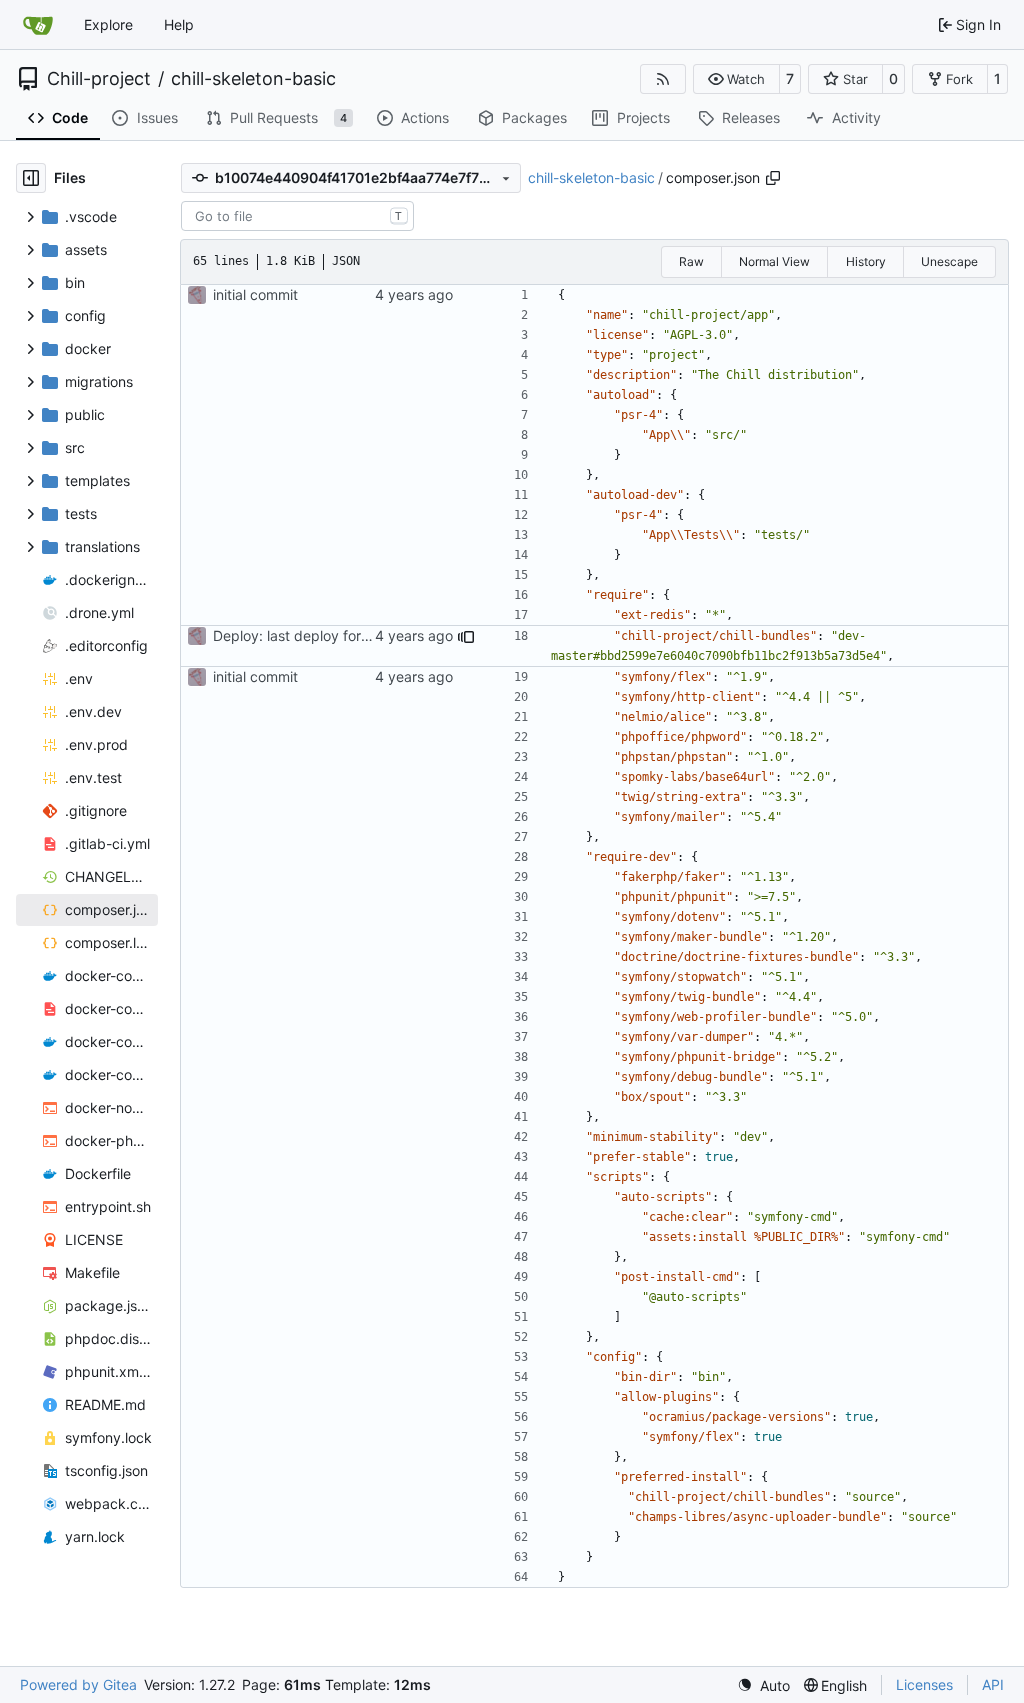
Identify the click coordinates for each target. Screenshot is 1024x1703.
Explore (108, 24)
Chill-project (99, 79)
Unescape (949, 261)
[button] (736, 79)
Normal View (774, 261)
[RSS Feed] (663, 79)
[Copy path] (773, 178)
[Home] (38, 25)
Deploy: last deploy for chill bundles (329, 635)
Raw (691, 261)
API (993, 1684)
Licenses (924, 1684)
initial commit (255, 294)
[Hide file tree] (31, 178)
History (866, 261)
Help (179, 24)
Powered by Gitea (78, 1684)
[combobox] (297, 216)
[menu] (763, 1685)
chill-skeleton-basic (253, 79)
